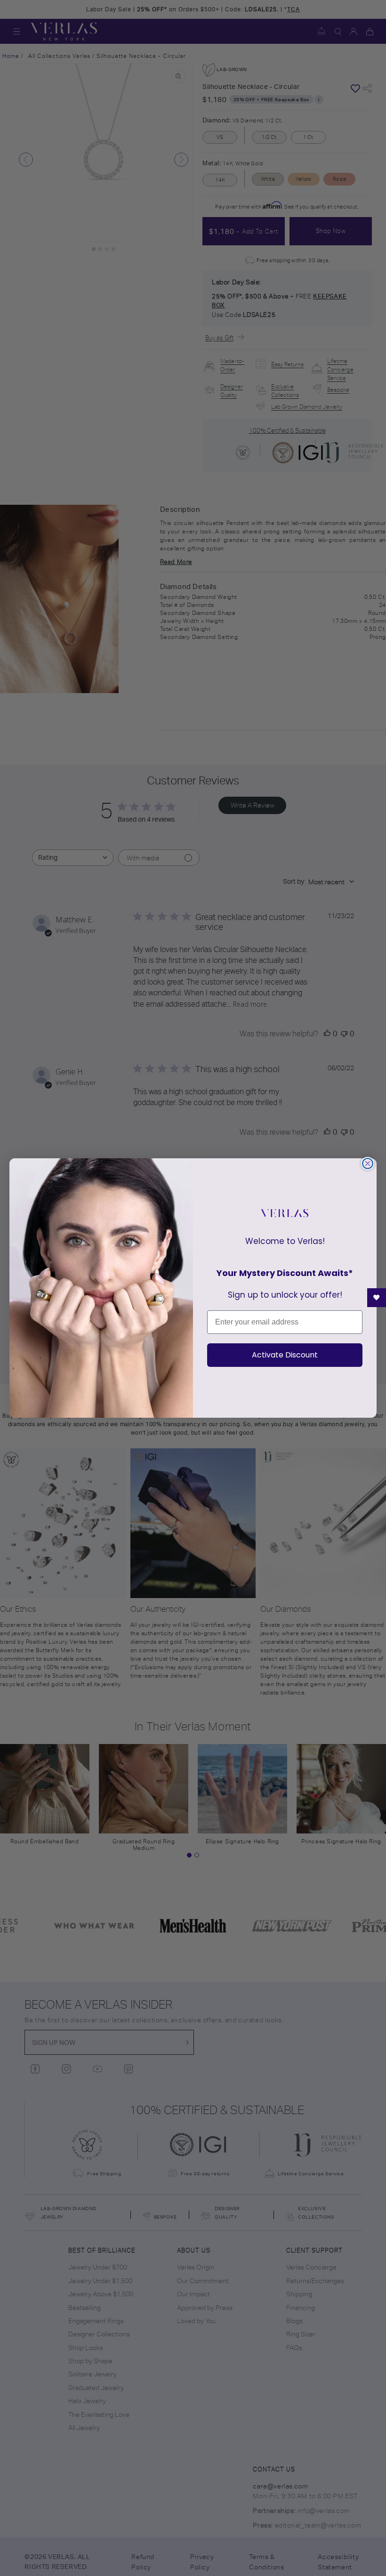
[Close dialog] (368, 1163)
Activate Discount (285, 1355)
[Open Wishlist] (377, 1298)
